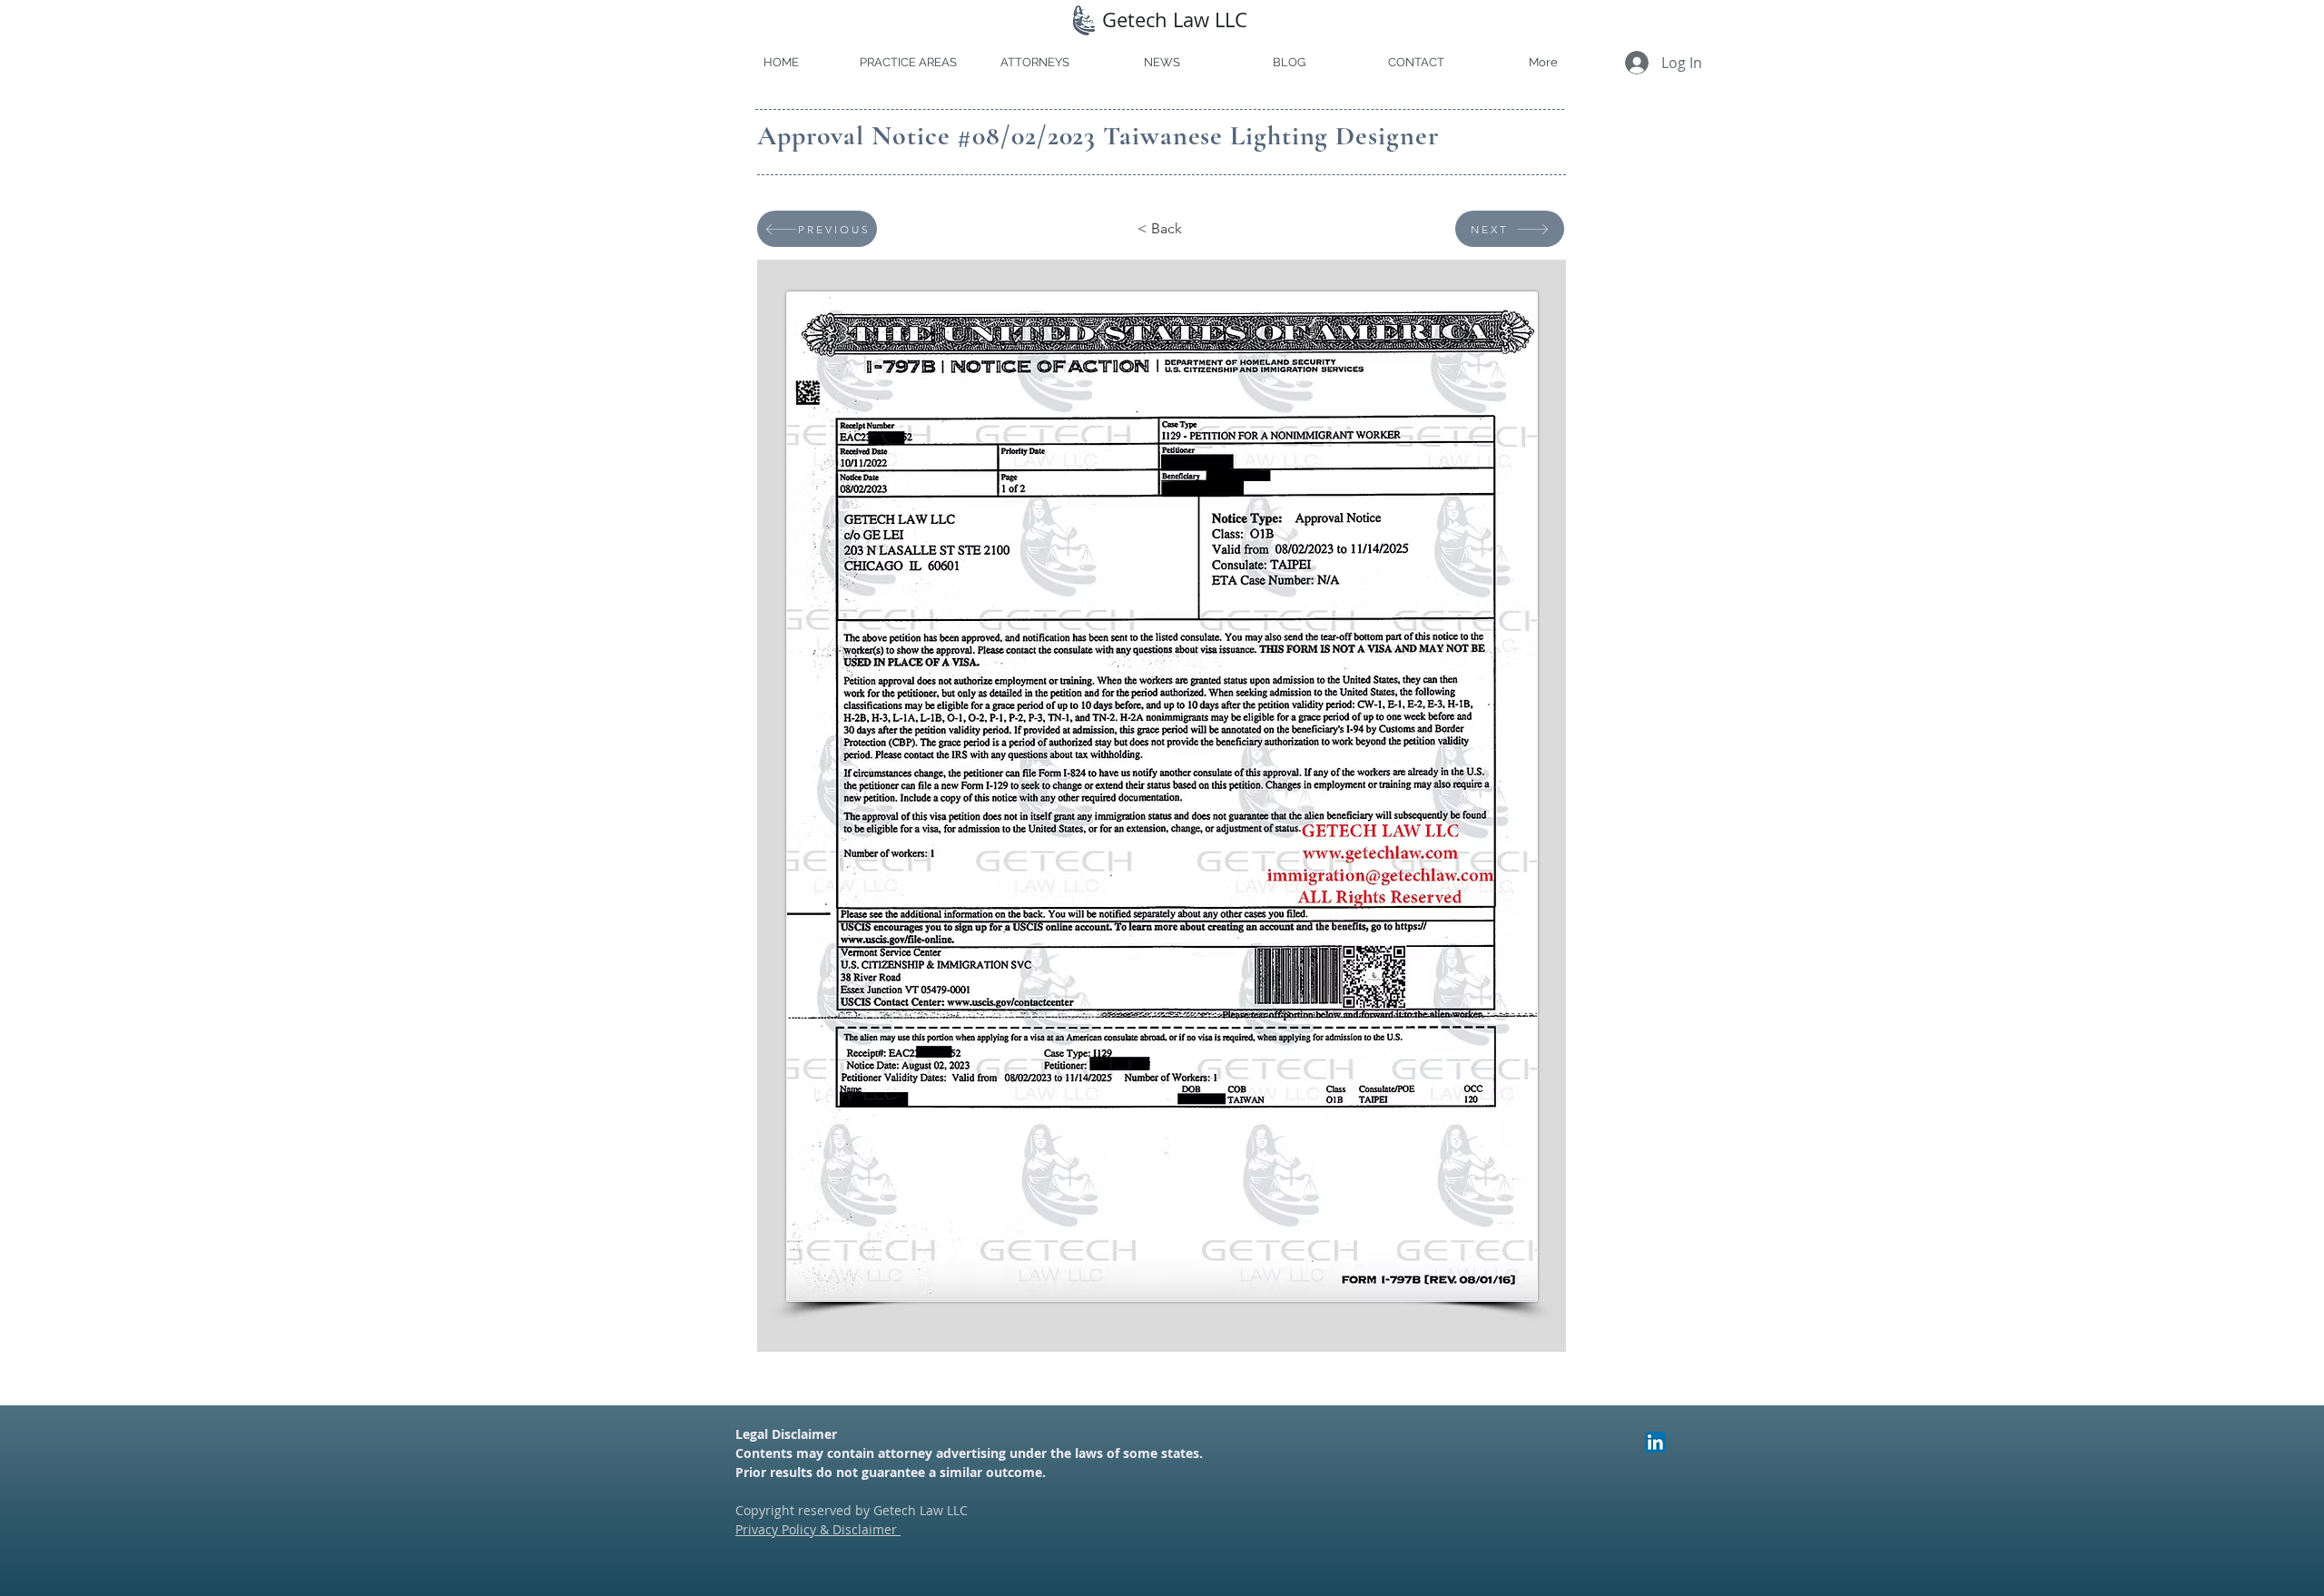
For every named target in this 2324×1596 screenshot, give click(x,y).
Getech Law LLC (1175, 20)
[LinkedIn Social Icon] (1655, 1442)
